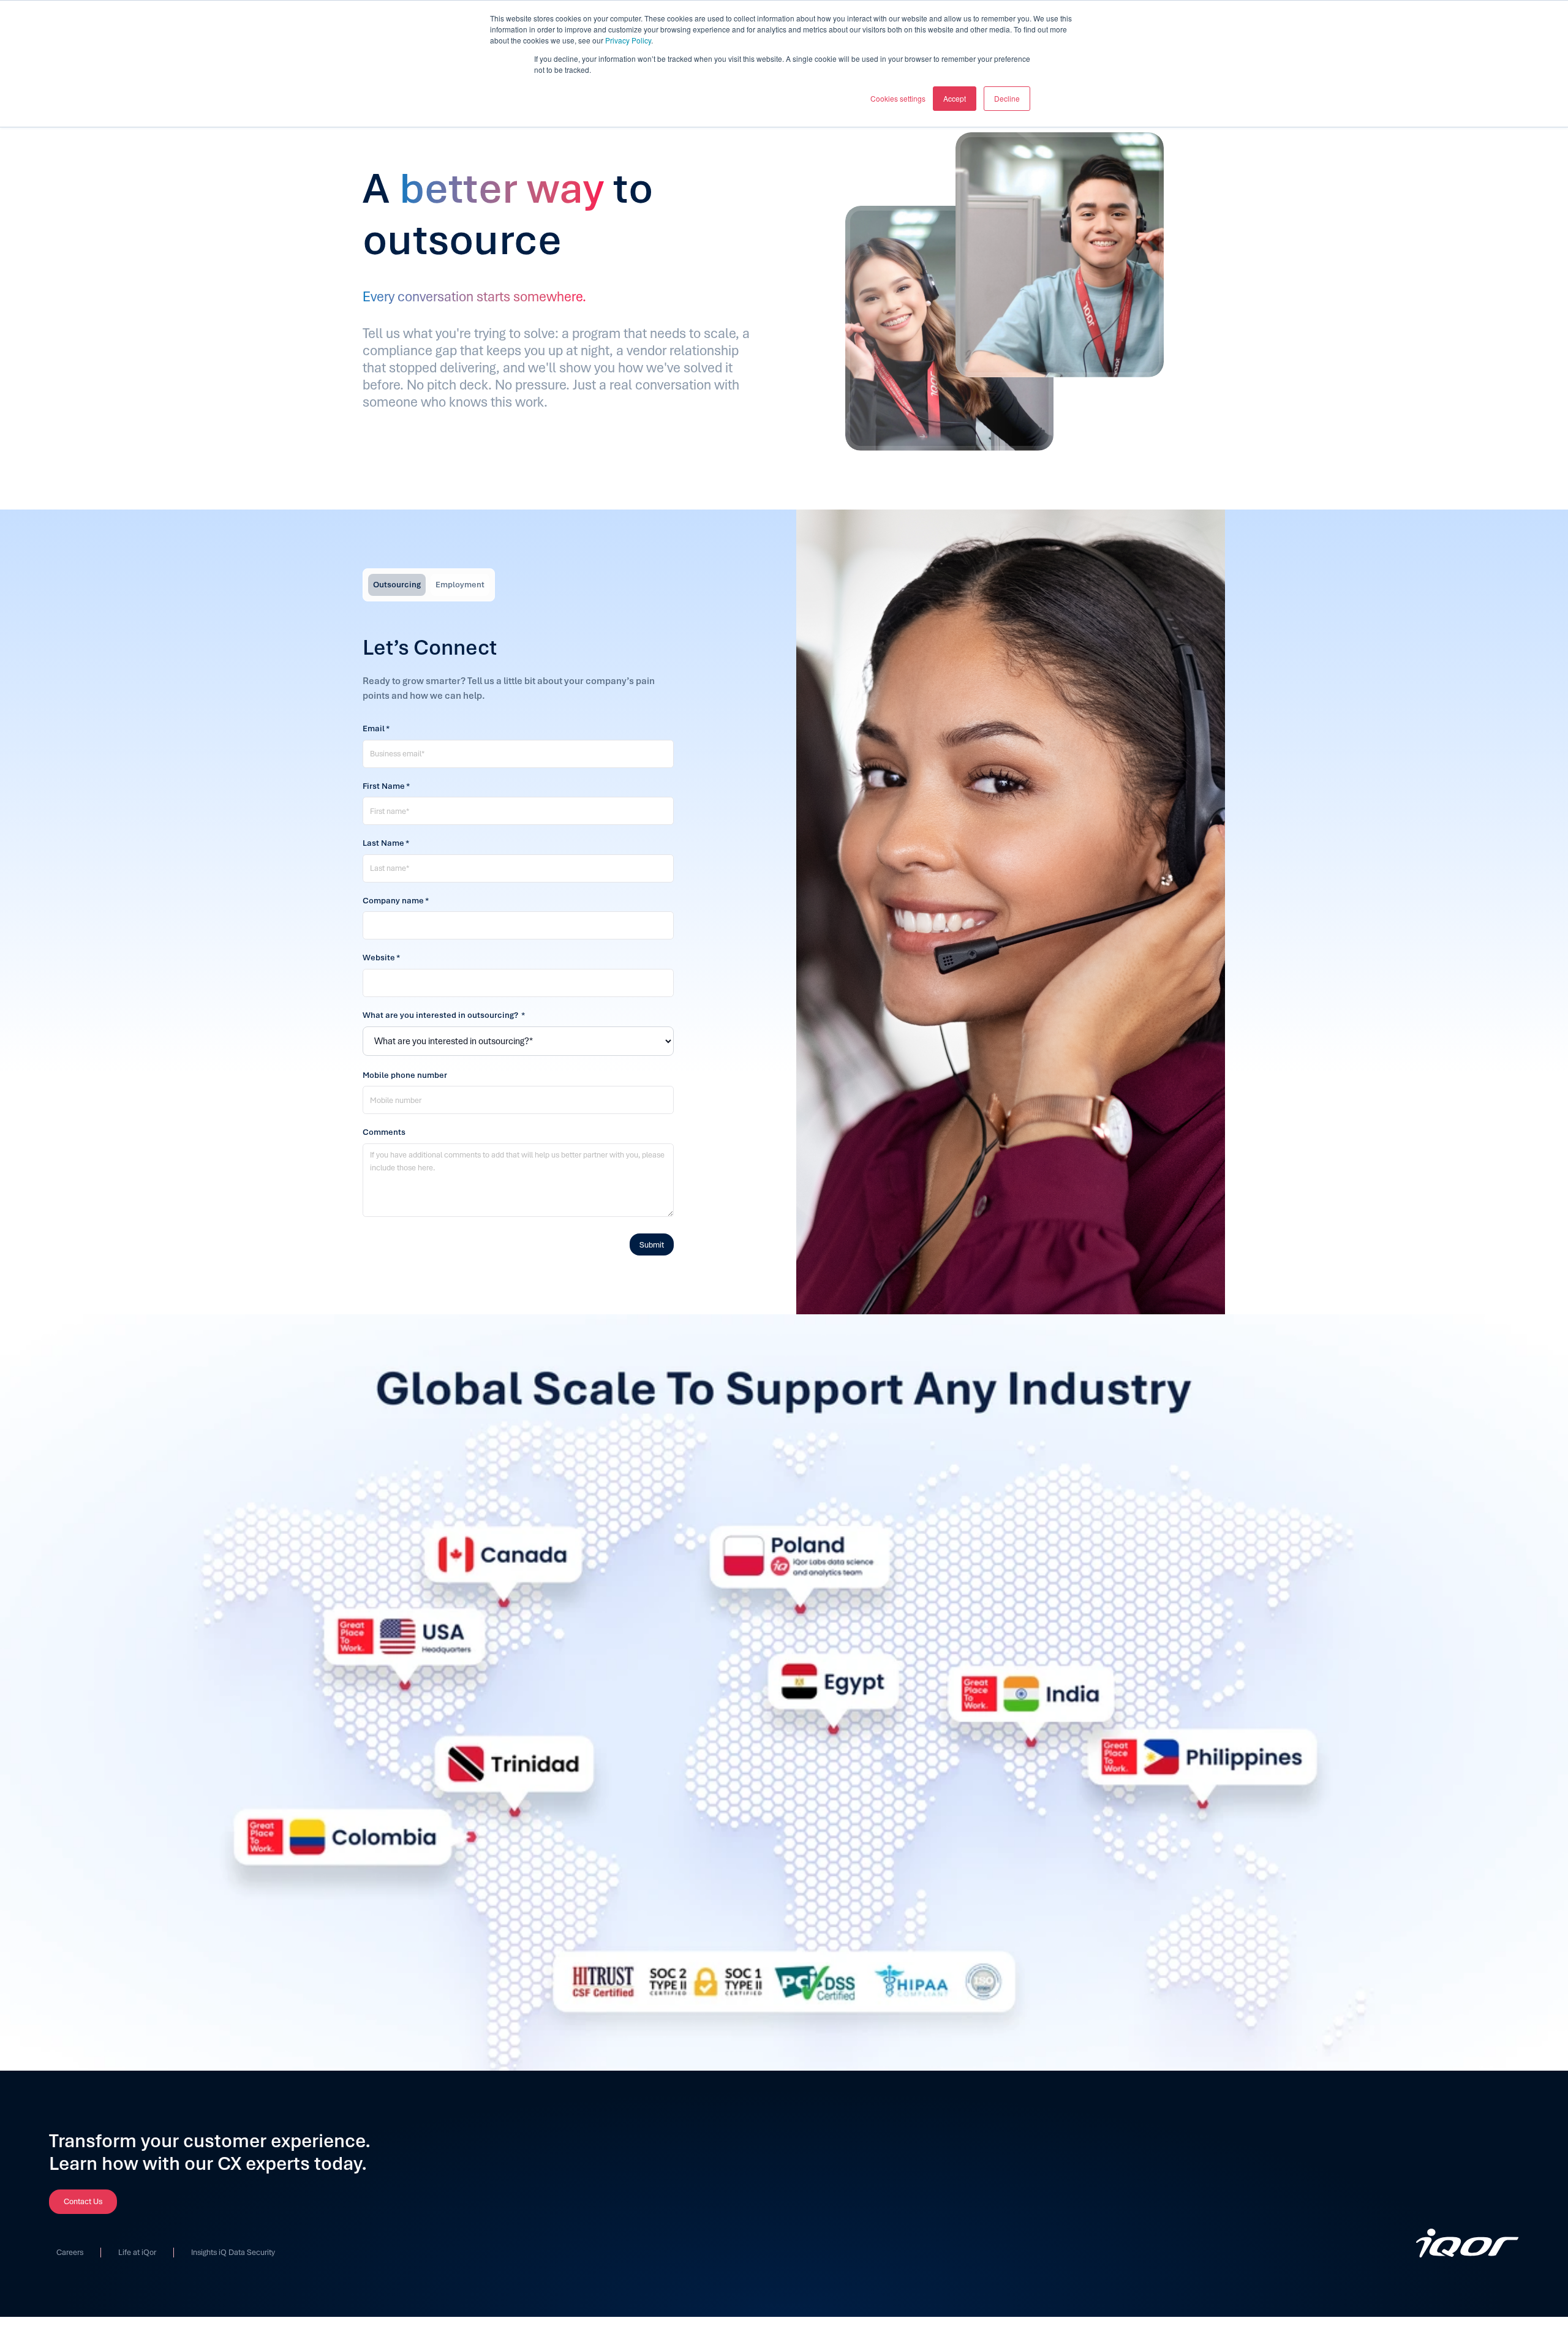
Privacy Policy (628, 40)
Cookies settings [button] (898, 98)
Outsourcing (397, 585)
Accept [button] (955, 98)
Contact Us (83, 2201)
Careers (70, 2253)
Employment (460, 585)
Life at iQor (137, 2253)
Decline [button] (1007, 98)
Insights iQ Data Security (233, 2253)
